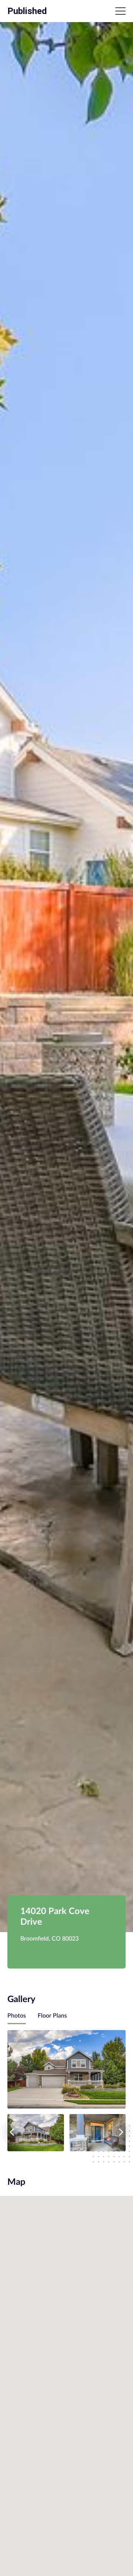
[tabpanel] (66, 2091)
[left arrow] (12, 2132)
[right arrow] (121, 2132)
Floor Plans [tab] (52, 2016)
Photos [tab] (17, 2016)
